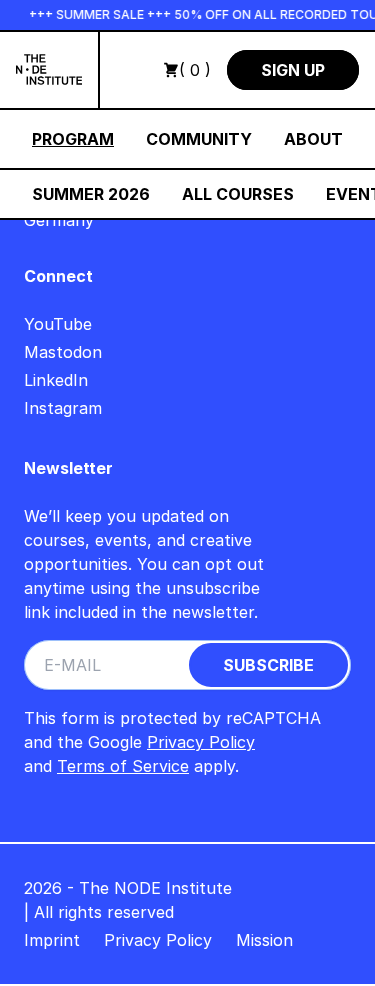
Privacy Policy (201, 742)
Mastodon (63, 352)
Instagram (63, 408)
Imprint (52, 940)
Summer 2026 (91, 194)
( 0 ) (195, 70)
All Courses (238, 194)
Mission (264, 940)
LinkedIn (56, 380)
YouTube (58, 324)
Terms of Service (123, 766)
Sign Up (293, 70)
